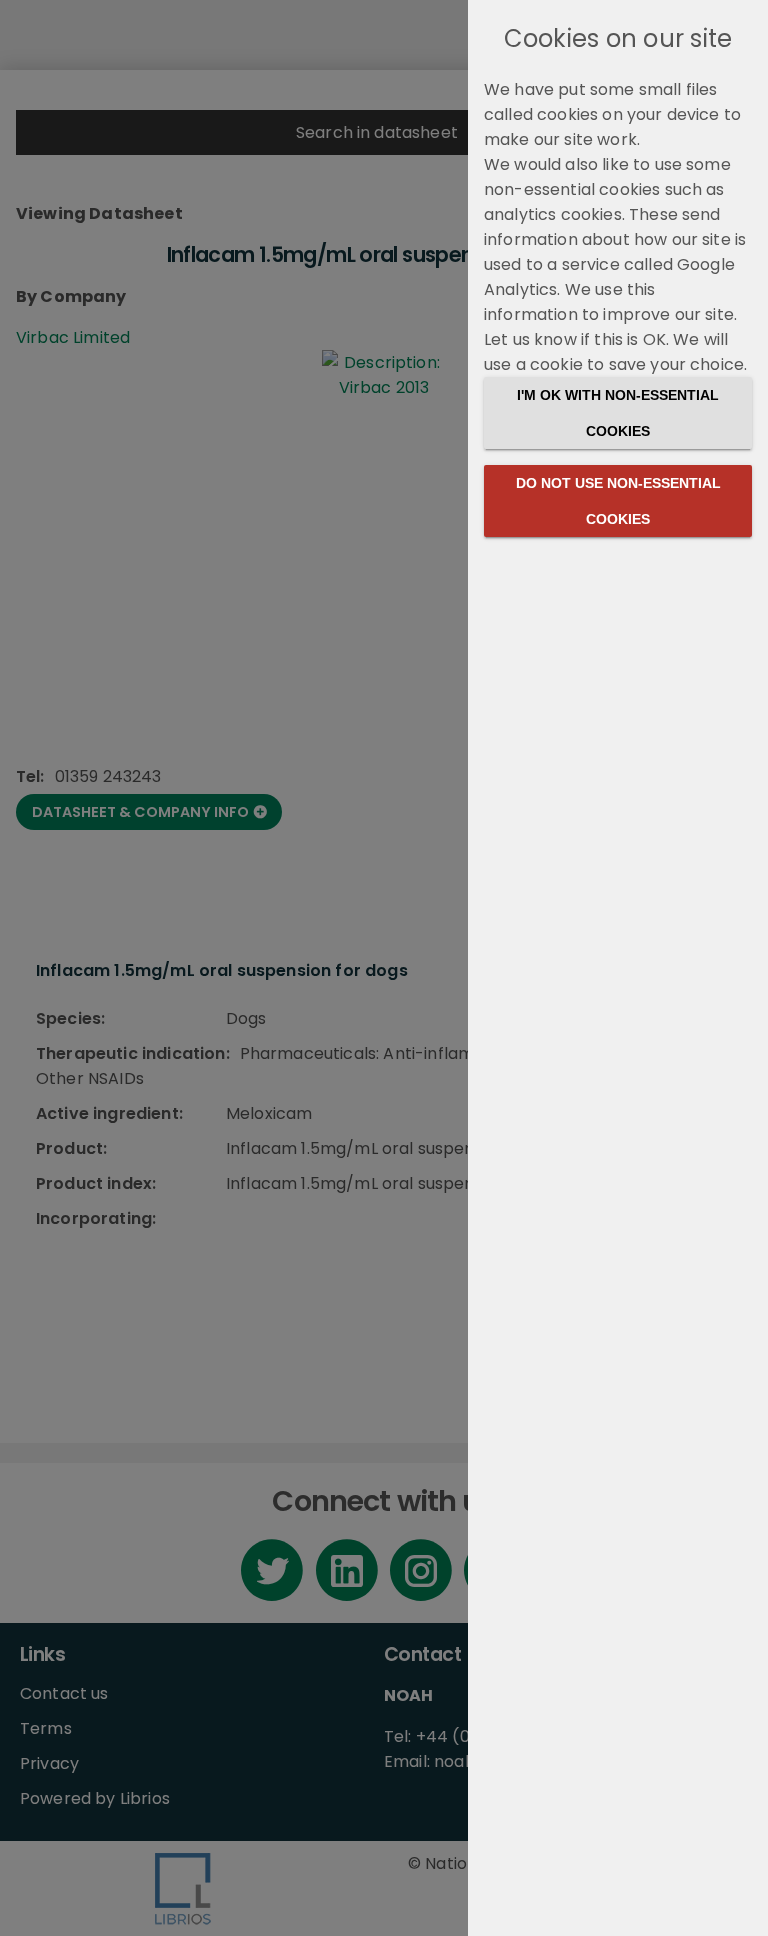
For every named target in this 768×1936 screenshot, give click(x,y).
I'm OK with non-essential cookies (618, 413)
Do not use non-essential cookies (618, 501)
